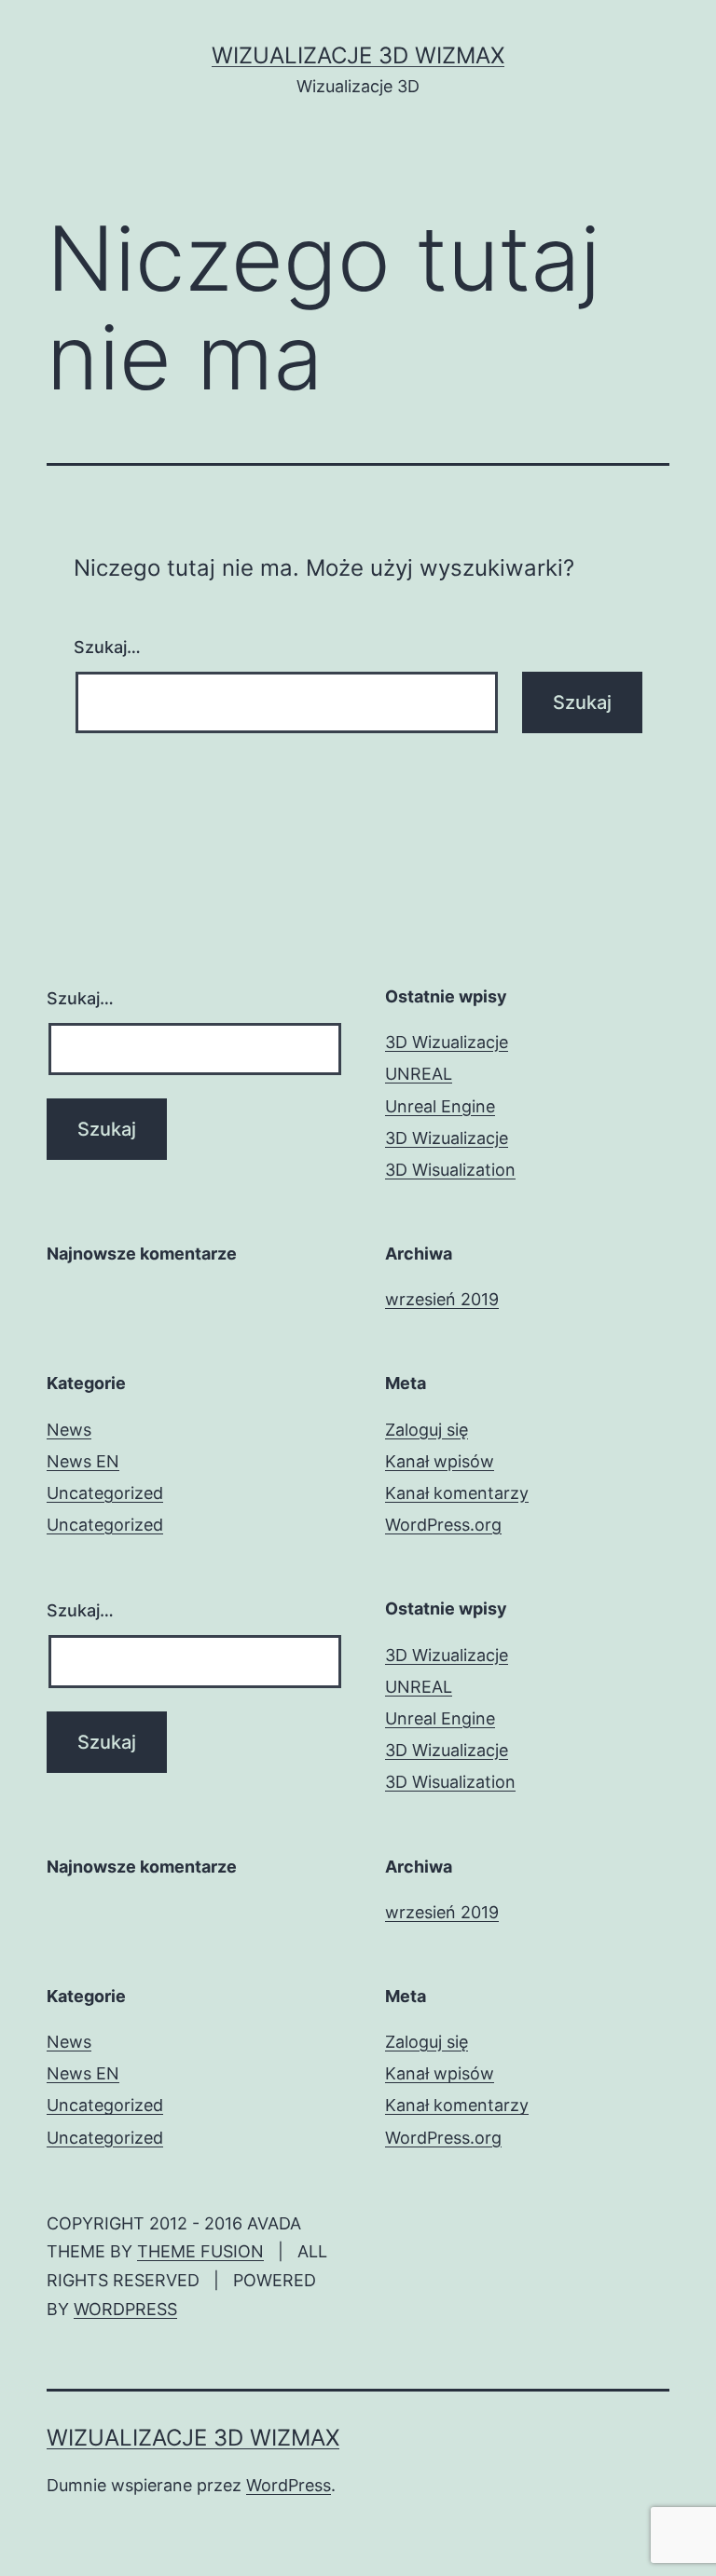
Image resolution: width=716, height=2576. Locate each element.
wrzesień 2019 (442, 1299)
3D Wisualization (450, 1170)
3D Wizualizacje (447, 1042)
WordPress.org (443, 1525)
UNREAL (419, 1074)
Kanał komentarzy (457, 1493)
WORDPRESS (125, 2309)
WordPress (289, 2485)
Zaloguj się (427, 1430)
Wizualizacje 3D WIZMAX (358, 55)
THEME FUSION (200, 2251)
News (69, 1430)
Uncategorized (105, 1493)
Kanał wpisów (440, 1461)
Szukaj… (107, 647)
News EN (83, 1461)
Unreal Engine (440, 1106)
